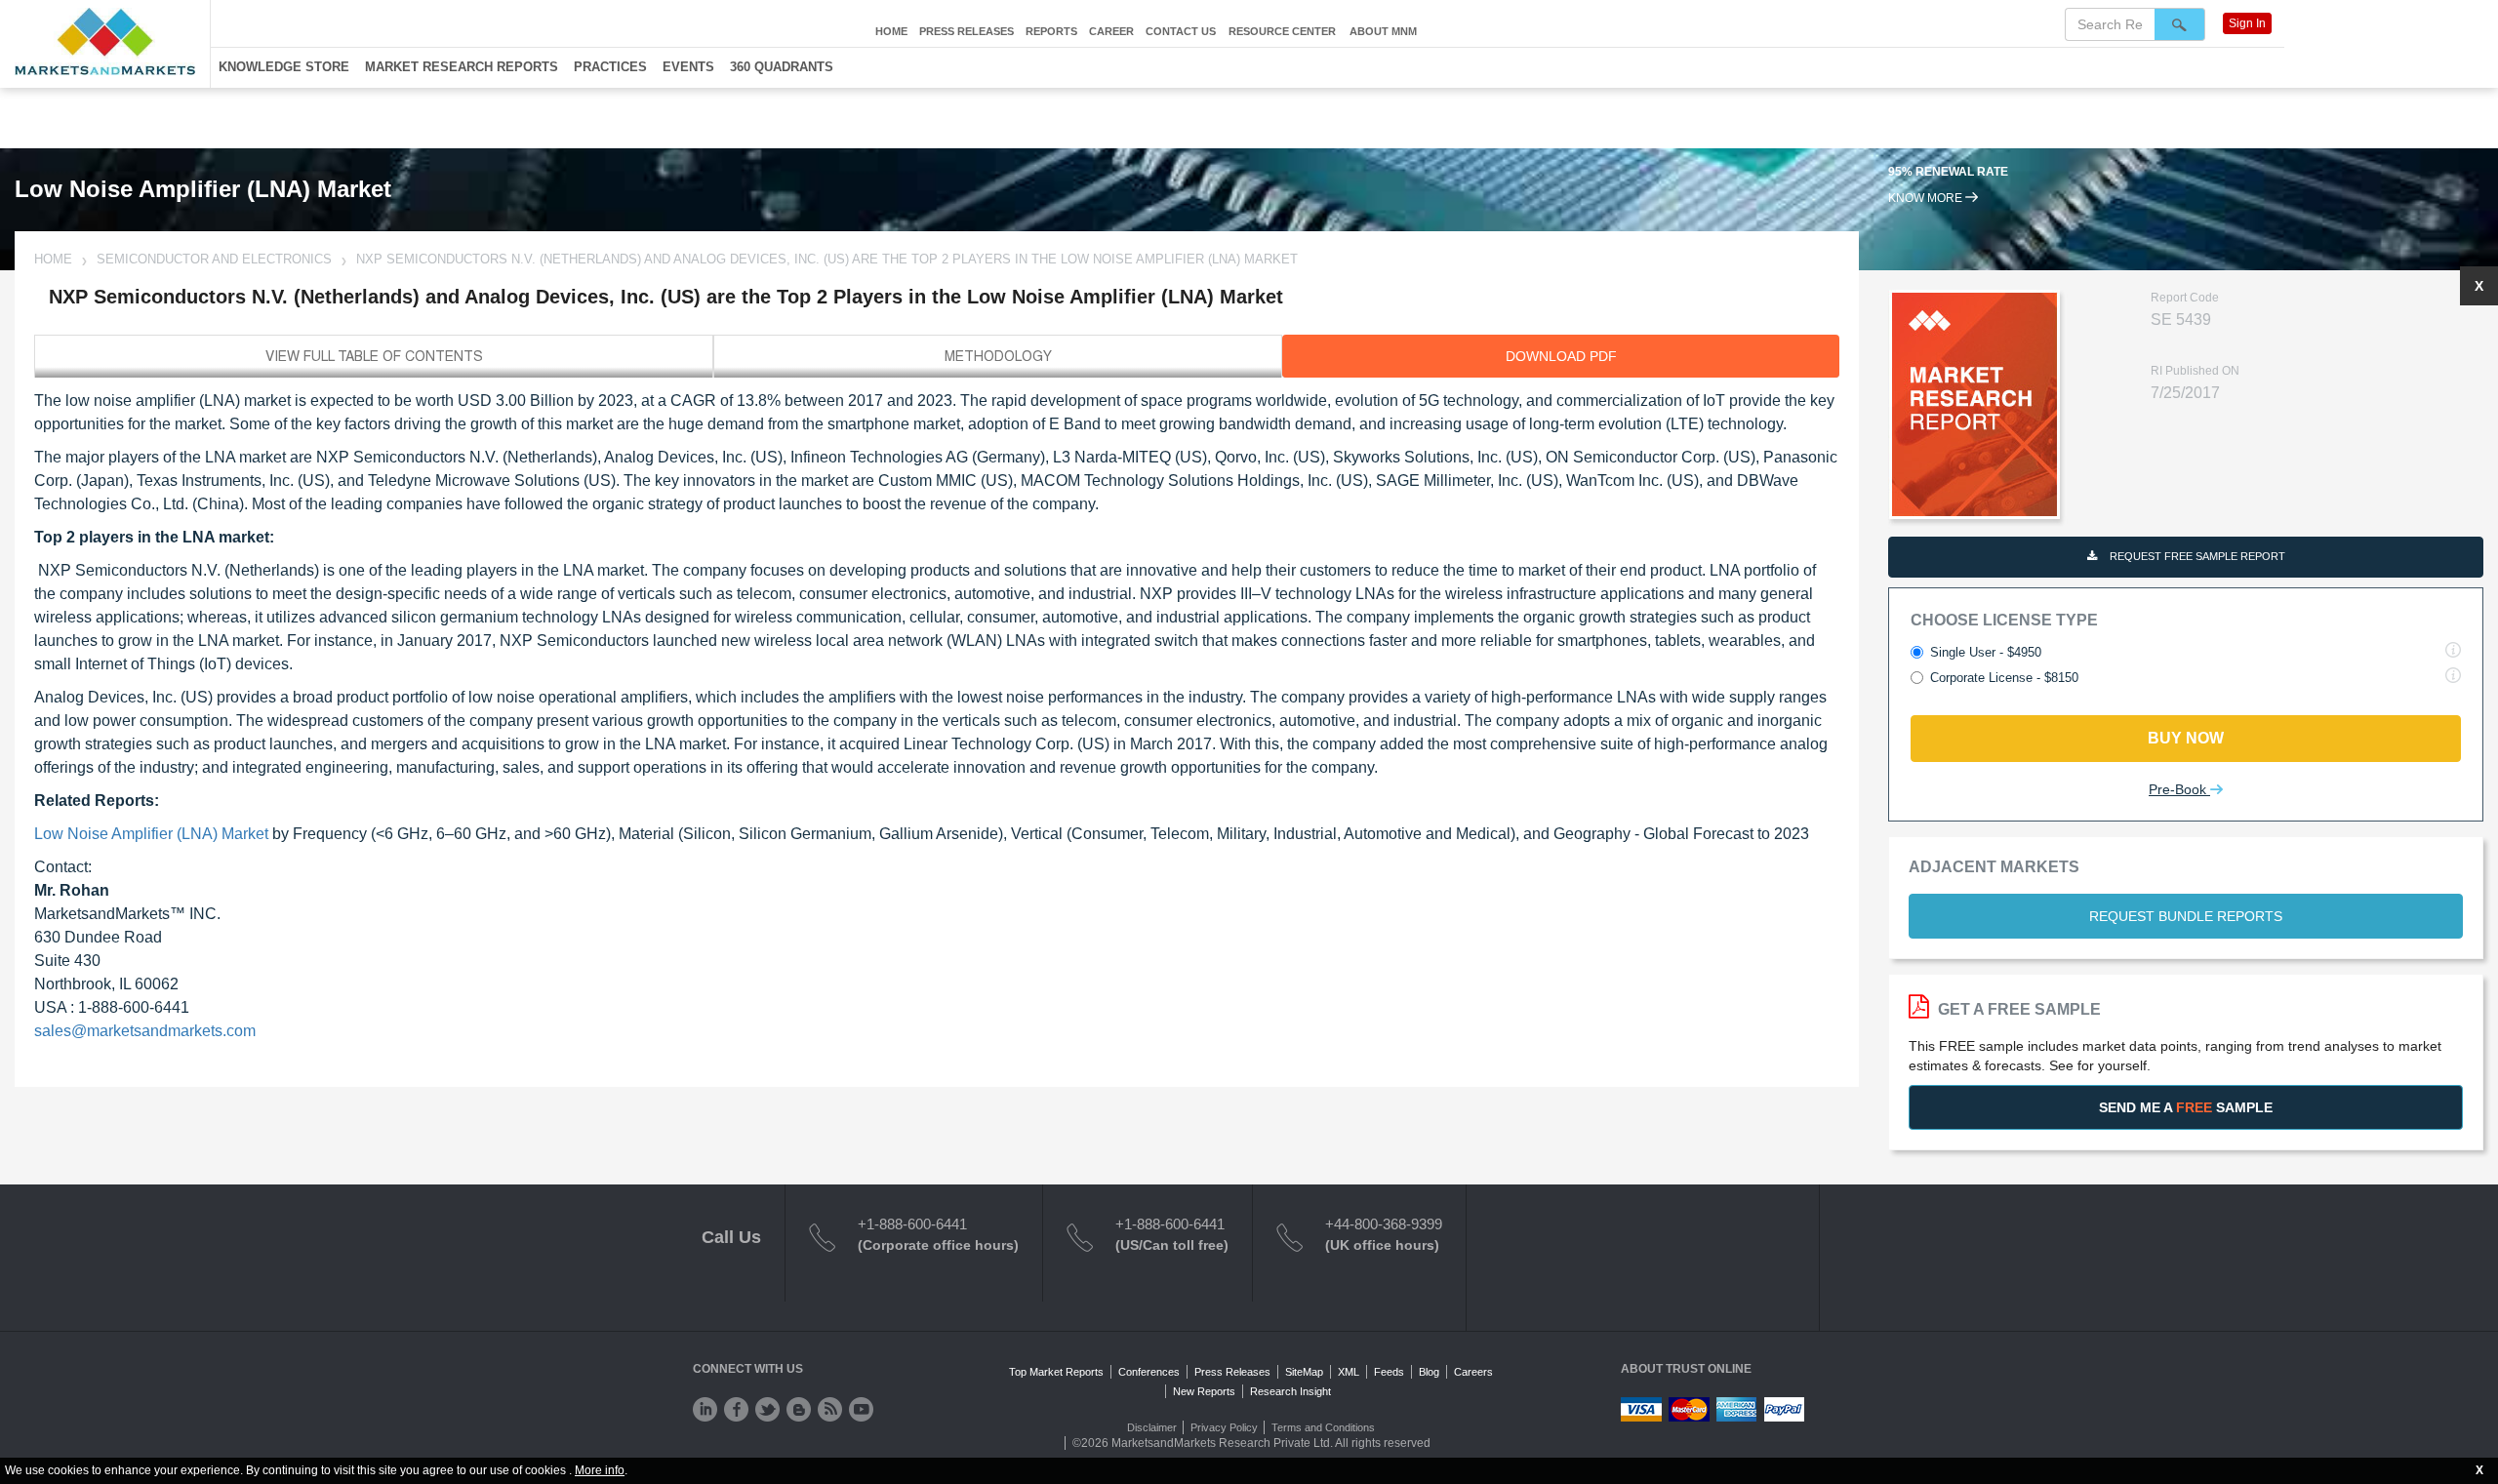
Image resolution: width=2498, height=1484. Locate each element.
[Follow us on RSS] (830, 1409)
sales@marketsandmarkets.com (145, 1031)
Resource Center (1282, 31)
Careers (1473, 1372)
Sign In (2247, 23)
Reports (1051, 31)
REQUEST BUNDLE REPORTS (2186, 916)
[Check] (705, 1409)
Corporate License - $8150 (2004, 678)
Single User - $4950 (1986, 652)
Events (688, 67)
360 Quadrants (782, 67)
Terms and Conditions (1323, 1427)
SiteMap (1304, 1372)
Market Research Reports (462, 67)
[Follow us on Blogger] (799, 1409)
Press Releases (967, 31)
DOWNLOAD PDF (1561, 356)
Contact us (1181, 31)
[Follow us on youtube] (861, 1409)
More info (600, 1470)
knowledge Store (284, 67)
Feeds (1389, 1372)
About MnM (1383, 31)
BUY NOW (2186, 738)
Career (1111, 31)
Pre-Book (2179, 789)
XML (1349, 1372)
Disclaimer (1152, 1427)
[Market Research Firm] (105, 41)
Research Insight (1290, 1391)
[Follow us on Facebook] (736, 1409)
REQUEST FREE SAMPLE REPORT (2196, 556)
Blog (1429, 1372)
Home (891, 31)
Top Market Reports (1056, 1372)
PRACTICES (610, 67)
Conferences (1149, 1372)
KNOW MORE (1927, 198)
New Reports (1204, 1391)
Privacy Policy (1224, 1427)
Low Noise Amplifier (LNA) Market (151, 834)
